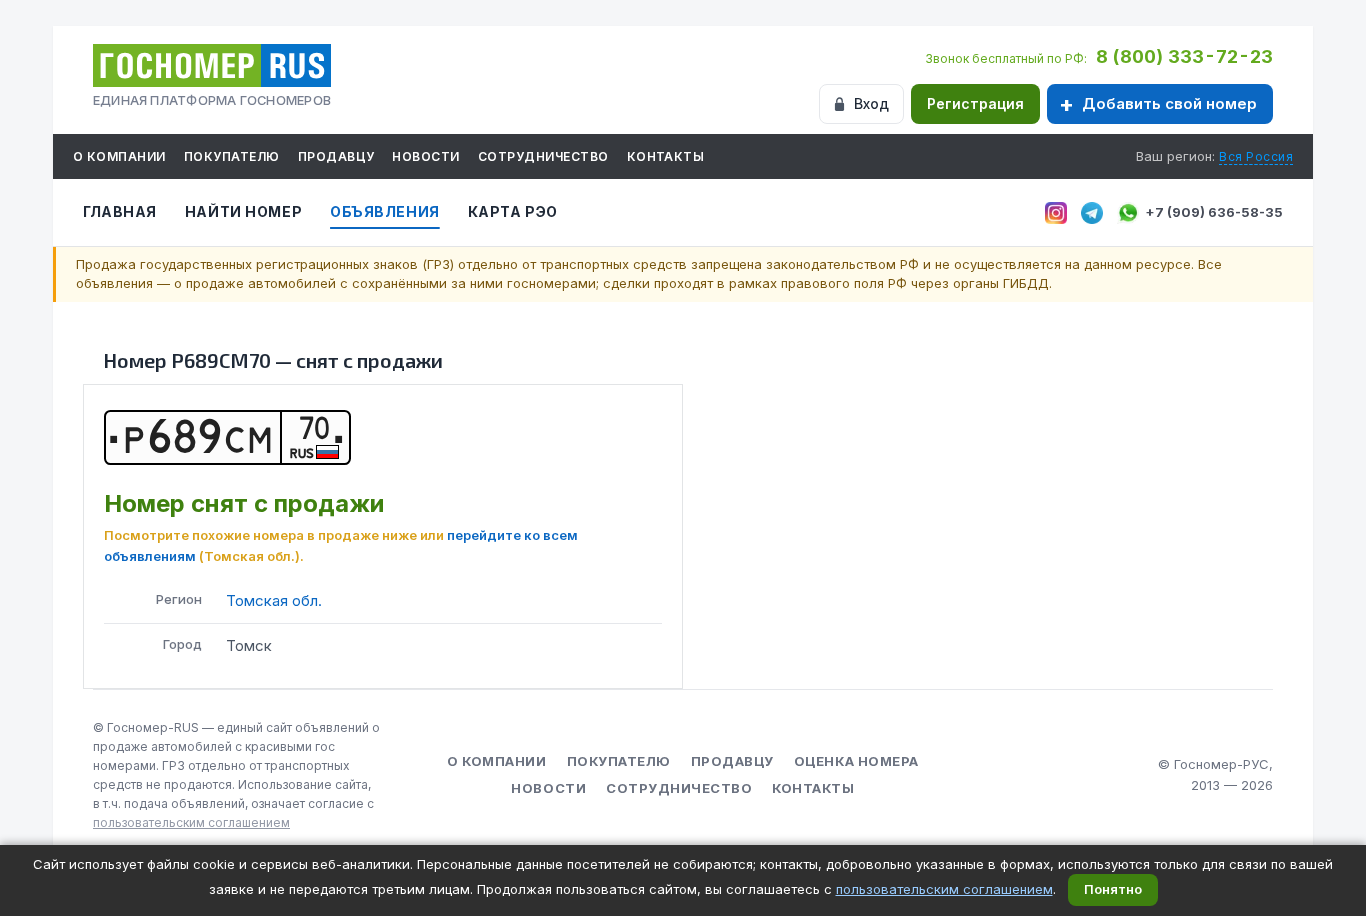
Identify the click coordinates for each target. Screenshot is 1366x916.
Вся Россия (1256, 156)
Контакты (666, 156)
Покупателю (232, 156)
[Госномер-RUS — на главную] (212, 65)
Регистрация (975, 103)
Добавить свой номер (1169, 103)
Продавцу (336, 156)
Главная (120, 211)
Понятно (1113, 889)
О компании (119, 156)
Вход (871, 103)
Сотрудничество (543, 156)
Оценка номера (856, 761)
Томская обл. (274, 600)
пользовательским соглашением (191, 822)
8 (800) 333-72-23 (1184, 56)
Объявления (385, 211)
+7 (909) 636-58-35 (1214, 212)
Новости (425, 156)
